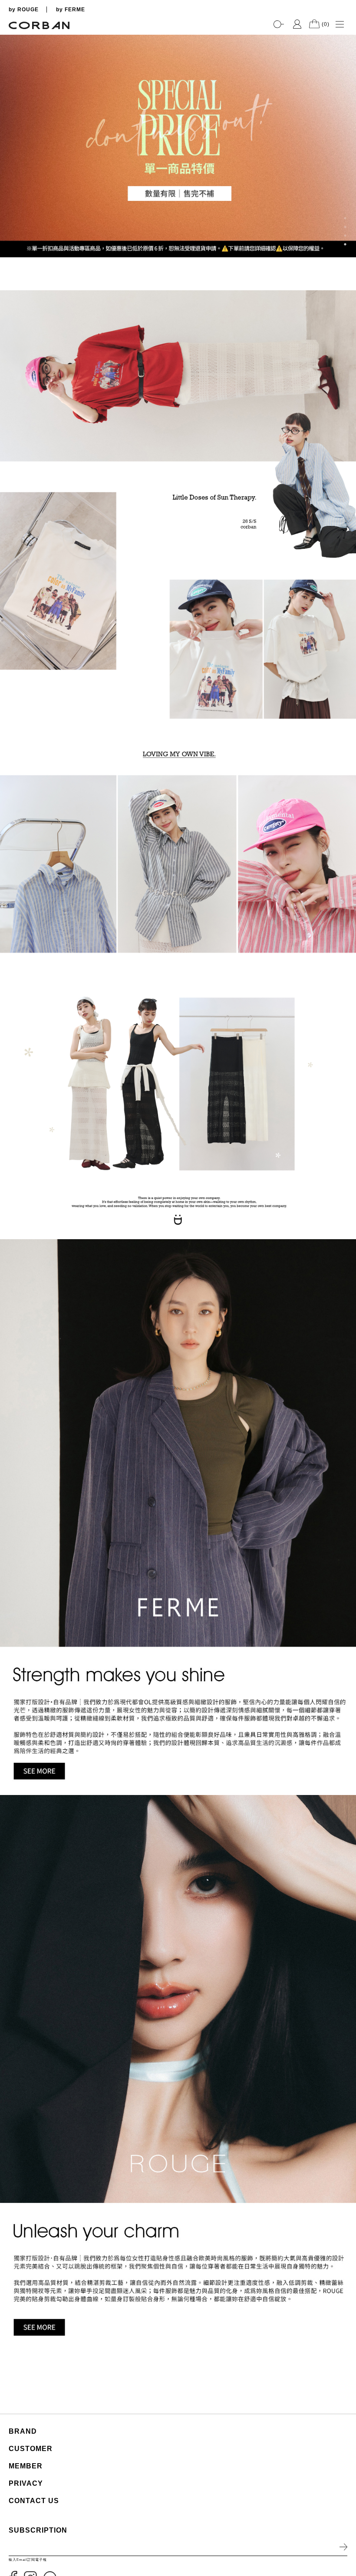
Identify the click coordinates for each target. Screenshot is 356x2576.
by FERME (71, 10)
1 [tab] (345, 218)
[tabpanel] (178, 146)
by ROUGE (24, 10)
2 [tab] (345, 227)
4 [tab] (345, 244)
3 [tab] (345, 236)
